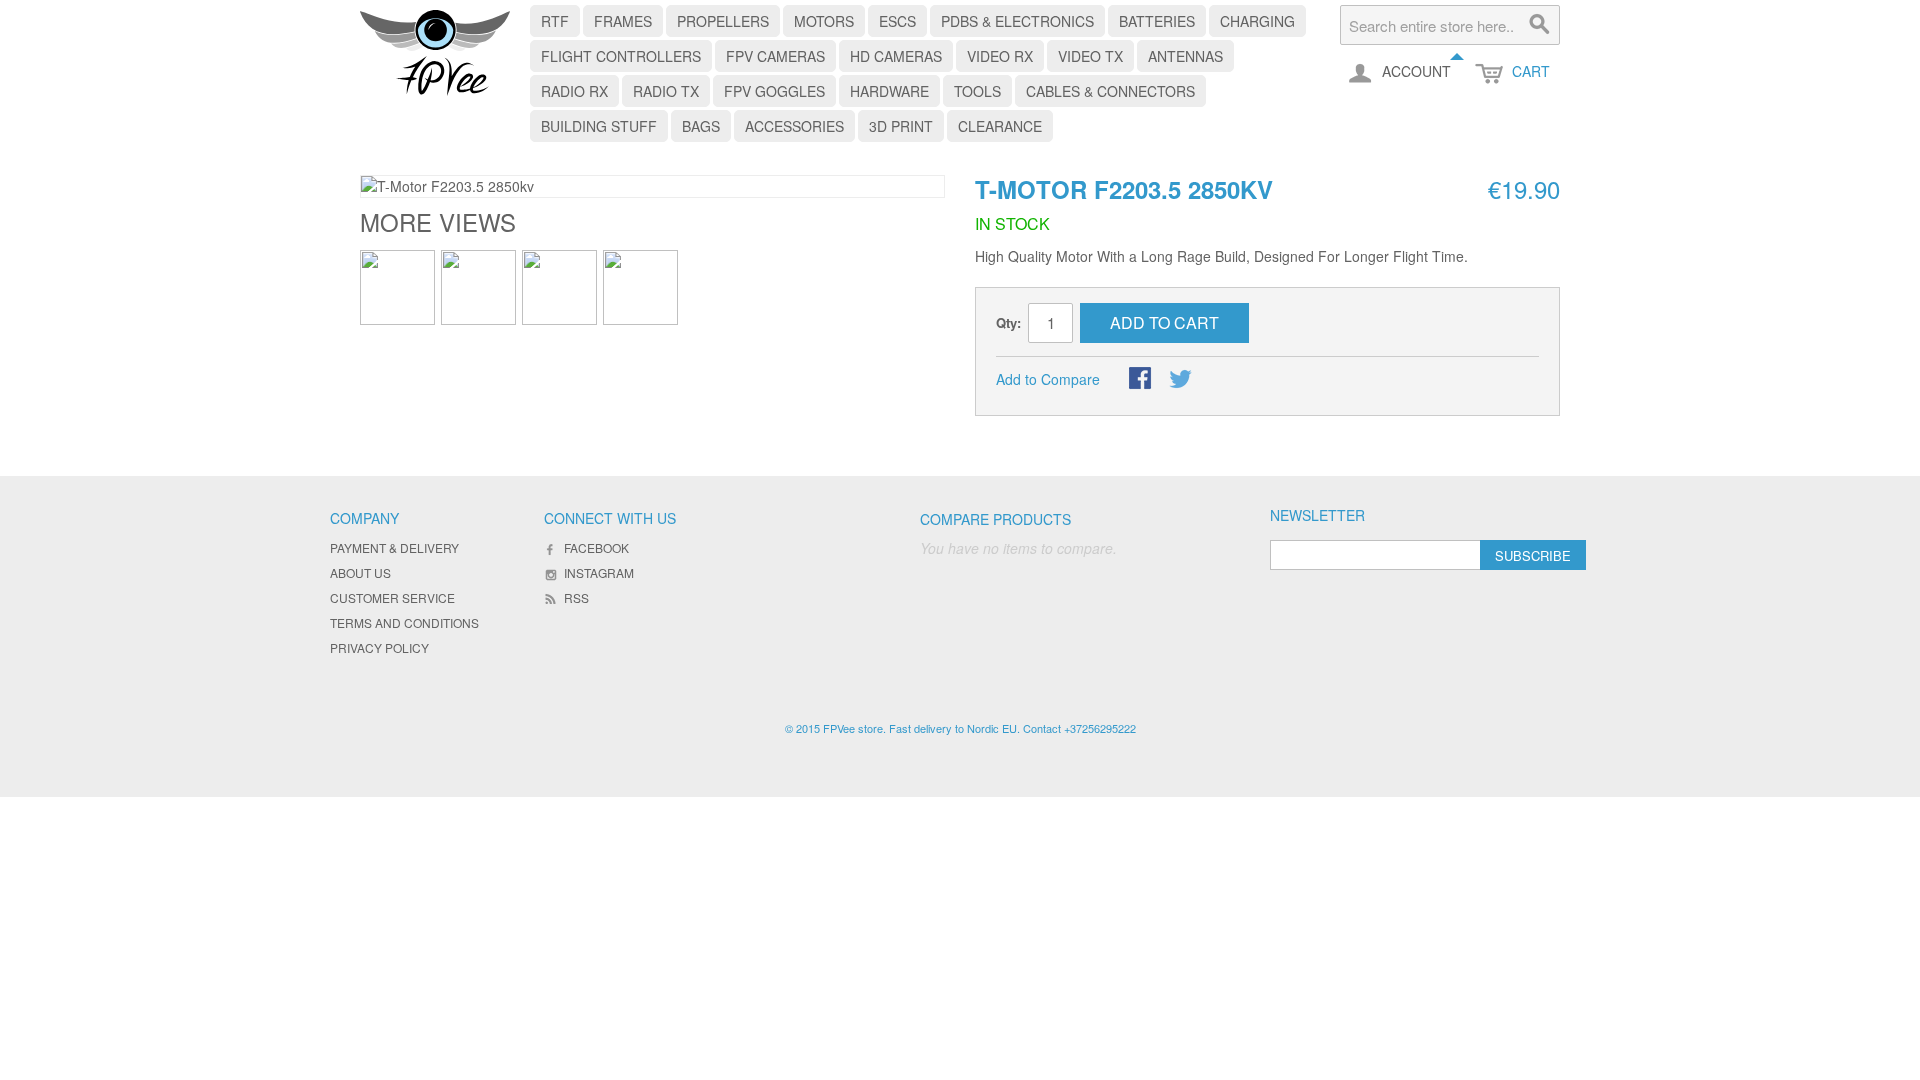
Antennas (1185, 56)
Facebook (596, 547)
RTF (555, 21)
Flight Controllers (621, 56)
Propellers (723, 21)
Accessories (794, 126)
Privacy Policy (379, 647)
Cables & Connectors (1110, 91)
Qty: (1008, 322)
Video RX (1000, 56)
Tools (977, 91)
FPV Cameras (775, 56)
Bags (701, 126)
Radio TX (666, 91)
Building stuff (599, 126)
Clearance (1000, 126)
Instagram (599, 572)
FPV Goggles (774, 91)
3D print (901, 126)
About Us (360, 572)
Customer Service (392, 597)
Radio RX (574, 91)
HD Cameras (896, 56)
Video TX (1090, 56)
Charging (1257, 21)
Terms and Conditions (404, 622)
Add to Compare (1048, 379)
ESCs (897, 21)
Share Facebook (1142, 380)
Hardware (889, 91)
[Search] (1540, 25)
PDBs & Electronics (1017, 21)
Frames (623, 21)
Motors (824, 21)
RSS (576, 597)
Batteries (1157, 21)
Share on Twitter (1182, 380)
